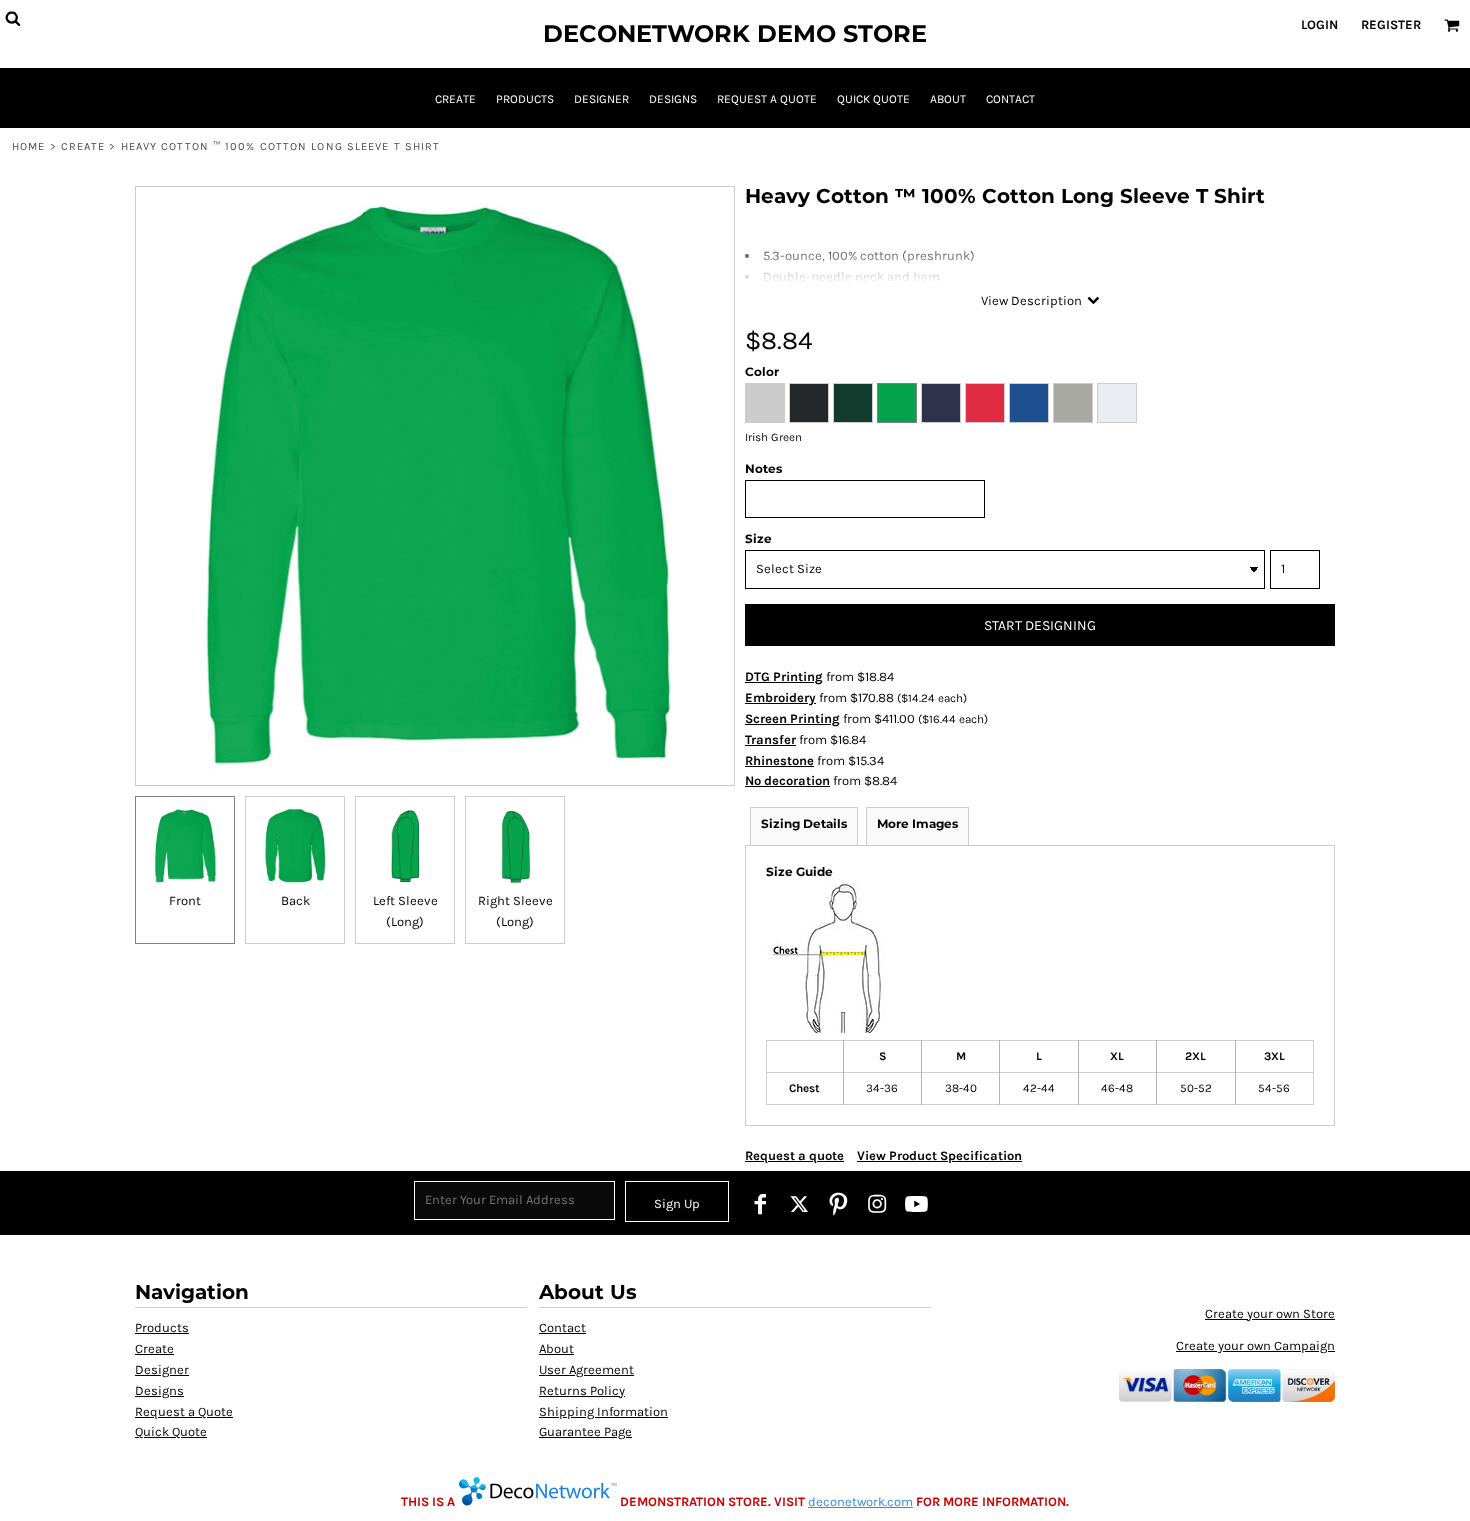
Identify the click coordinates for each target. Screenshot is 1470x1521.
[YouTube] (916, 1203)
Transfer (770, 739)
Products (162, 1327)
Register (1391, 24)
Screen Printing (792, 718)
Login (1319, 24)
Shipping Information (603, 1411)
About (556, 1348)
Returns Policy (582, 1390)
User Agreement (586, 1369)
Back (295, 900)
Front (185, 900)
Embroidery (780, 697)
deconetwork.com (860, 1501)
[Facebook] (760, 1203)
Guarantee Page (585, 1431)
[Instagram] (877, 1203)
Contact (562, 1327)
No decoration (787, 780)
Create (83, 146)
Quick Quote (171, 1431)
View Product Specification (939, 1155)
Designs (159, 1390)
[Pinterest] (838, 1203)
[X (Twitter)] (799, 1203)
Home (28, 146)
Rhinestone (779, 760)
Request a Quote (184, 1411)
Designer (162, 1369)
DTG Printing (784, 676)
